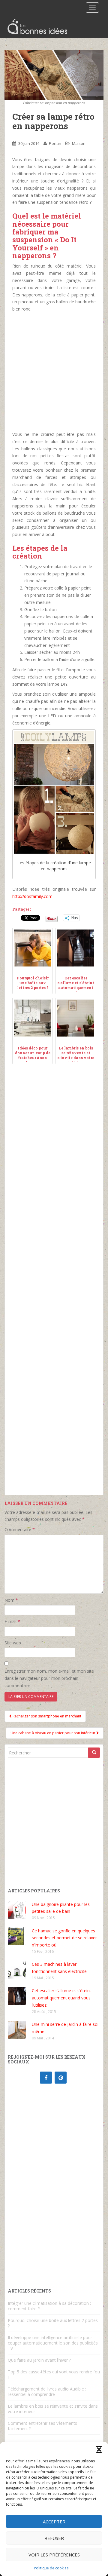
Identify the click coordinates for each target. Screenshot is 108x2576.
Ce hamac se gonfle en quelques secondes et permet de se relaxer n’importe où (64, 1938)
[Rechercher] (94, 1753)
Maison (79, 143)
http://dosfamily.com (32, 896)
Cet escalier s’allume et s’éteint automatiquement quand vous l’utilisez (61, 1998)
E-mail (12, 1621)
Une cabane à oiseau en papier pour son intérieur (53, 1733)
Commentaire (20, 1529)
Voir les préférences (54, 2555)
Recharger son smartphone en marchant (46, 1716)
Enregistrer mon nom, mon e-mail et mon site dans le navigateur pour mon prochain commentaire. (49, 1678)
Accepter (54, 2522)
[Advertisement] (54, 372)
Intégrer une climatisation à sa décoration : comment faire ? (49, 2306)
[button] (99, 2449)
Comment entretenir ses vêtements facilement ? (42, 2426)
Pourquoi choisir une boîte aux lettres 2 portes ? (53, 2323)
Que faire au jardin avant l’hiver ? (39, 2360)
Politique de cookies (51, 2568)
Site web (13, 1643)
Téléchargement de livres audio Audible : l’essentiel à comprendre (47, 2392)
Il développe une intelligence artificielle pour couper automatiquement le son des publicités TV (53, 2343)
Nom (11, 1600)
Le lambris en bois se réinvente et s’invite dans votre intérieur (53, 2409)
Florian (55, 143)
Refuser (54, 2538)
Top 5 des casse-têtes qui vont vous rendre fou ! (54, 2374)
